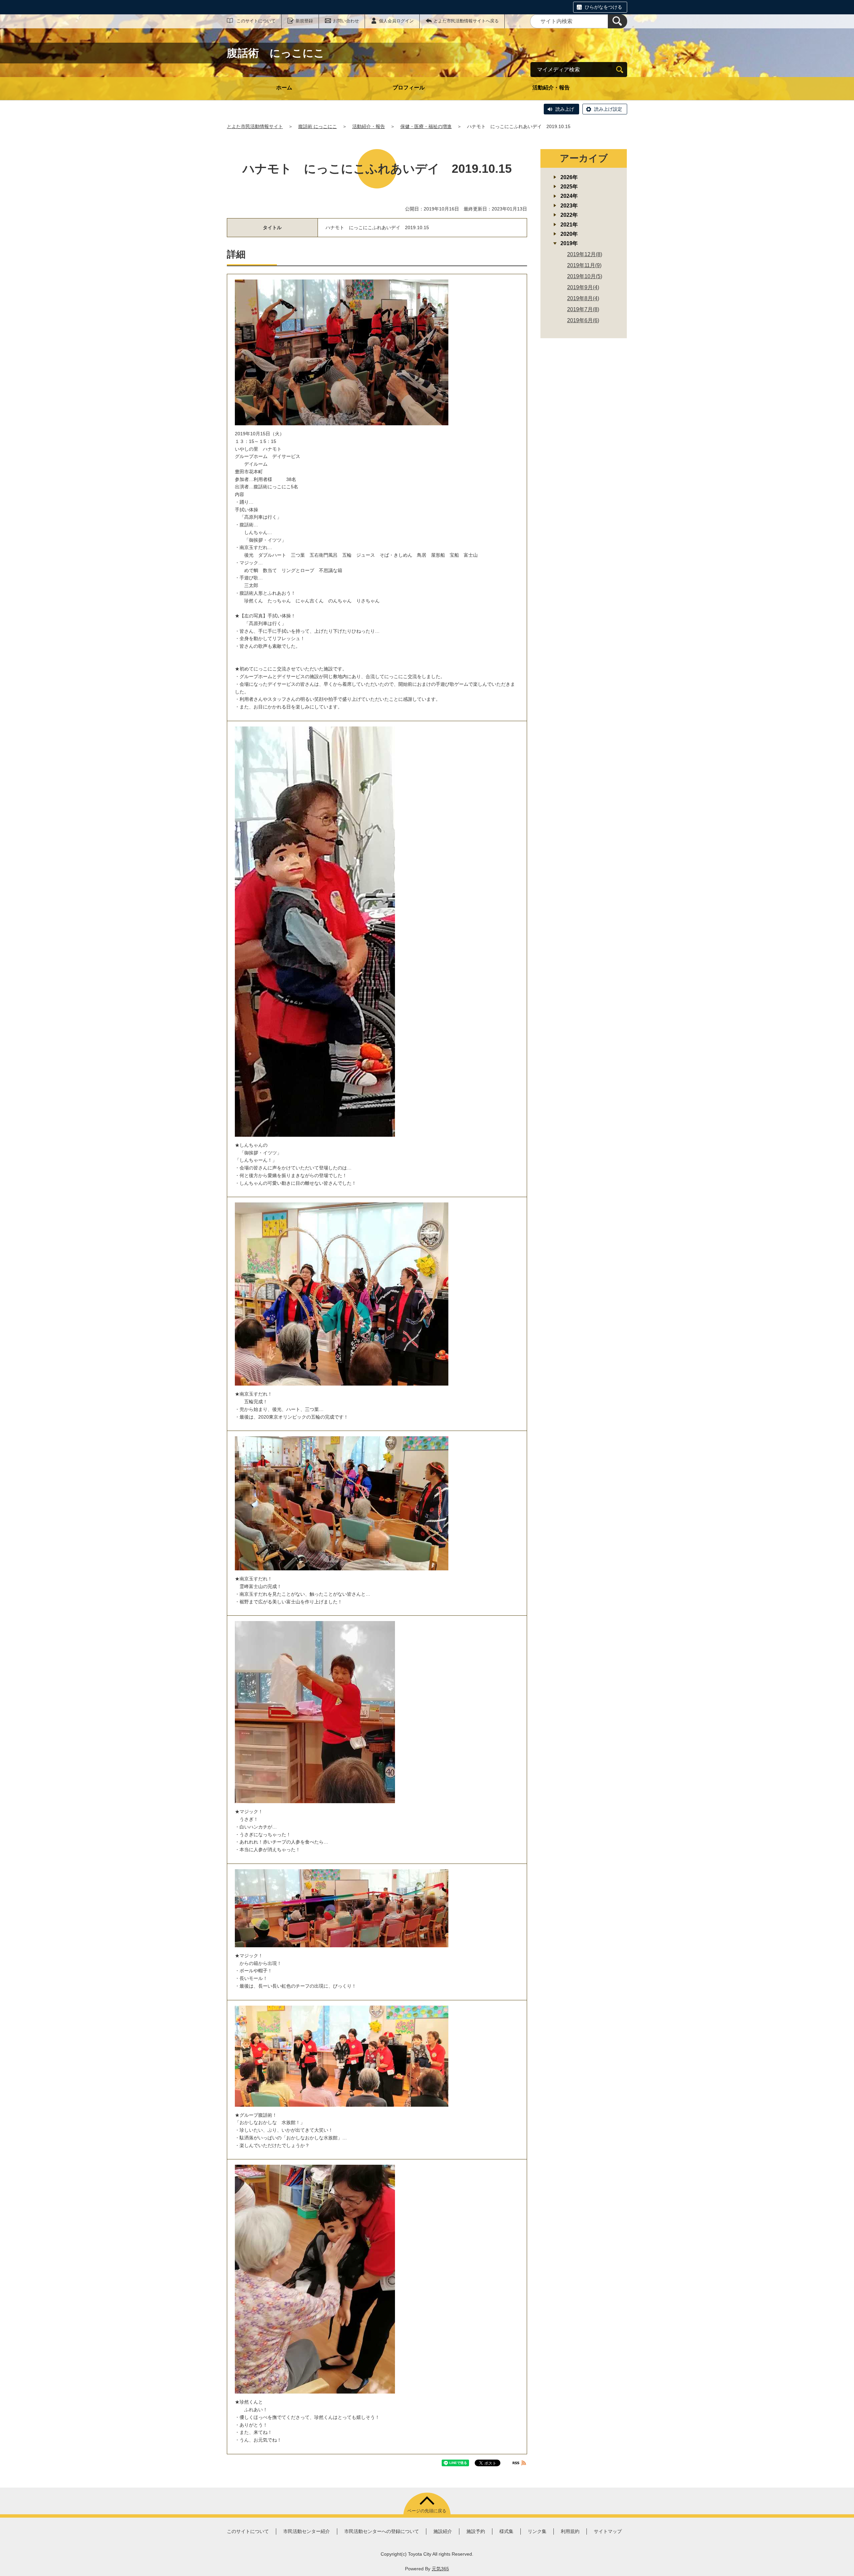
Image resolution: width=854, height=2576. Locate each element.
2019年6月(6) (583, 320)
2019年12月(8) (585, 254)
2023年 (569, 206)
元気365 (440, 2569)
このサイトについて (256, 21)
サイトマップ (608, 2531)
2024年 (569, 196)
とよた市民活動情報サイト (255, 126)
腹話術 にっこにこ (318, 126)
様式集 (506, 2531)
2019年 (569, 243)
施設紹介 (443, 2531)
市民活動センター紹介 (307, 2531)
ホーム (284, 88)
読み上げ (565, 109)
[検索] (617, 21)
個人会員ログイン (396, 21)
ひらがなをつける (603, 7)
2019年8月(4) (583, 298)
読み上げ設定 (608, 109)
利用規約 (570, 2531)
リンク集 (537, 2531)
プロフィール (409, 88)
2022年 (569, 215)
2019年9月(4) (583, 287)
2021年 (569, 225)
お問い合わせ (346, 21)
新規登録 (304, 21)
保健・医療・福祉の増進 (426, 126)
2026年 (569, 177)
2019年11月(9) (584, 265)
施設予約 (476, 2531)
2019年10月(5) (585, 276)
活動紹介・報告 (551, 88)
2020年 (569, 234)
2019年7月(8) (583, 309)
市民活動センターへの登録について (382, 2531)
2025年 (569, 187)
